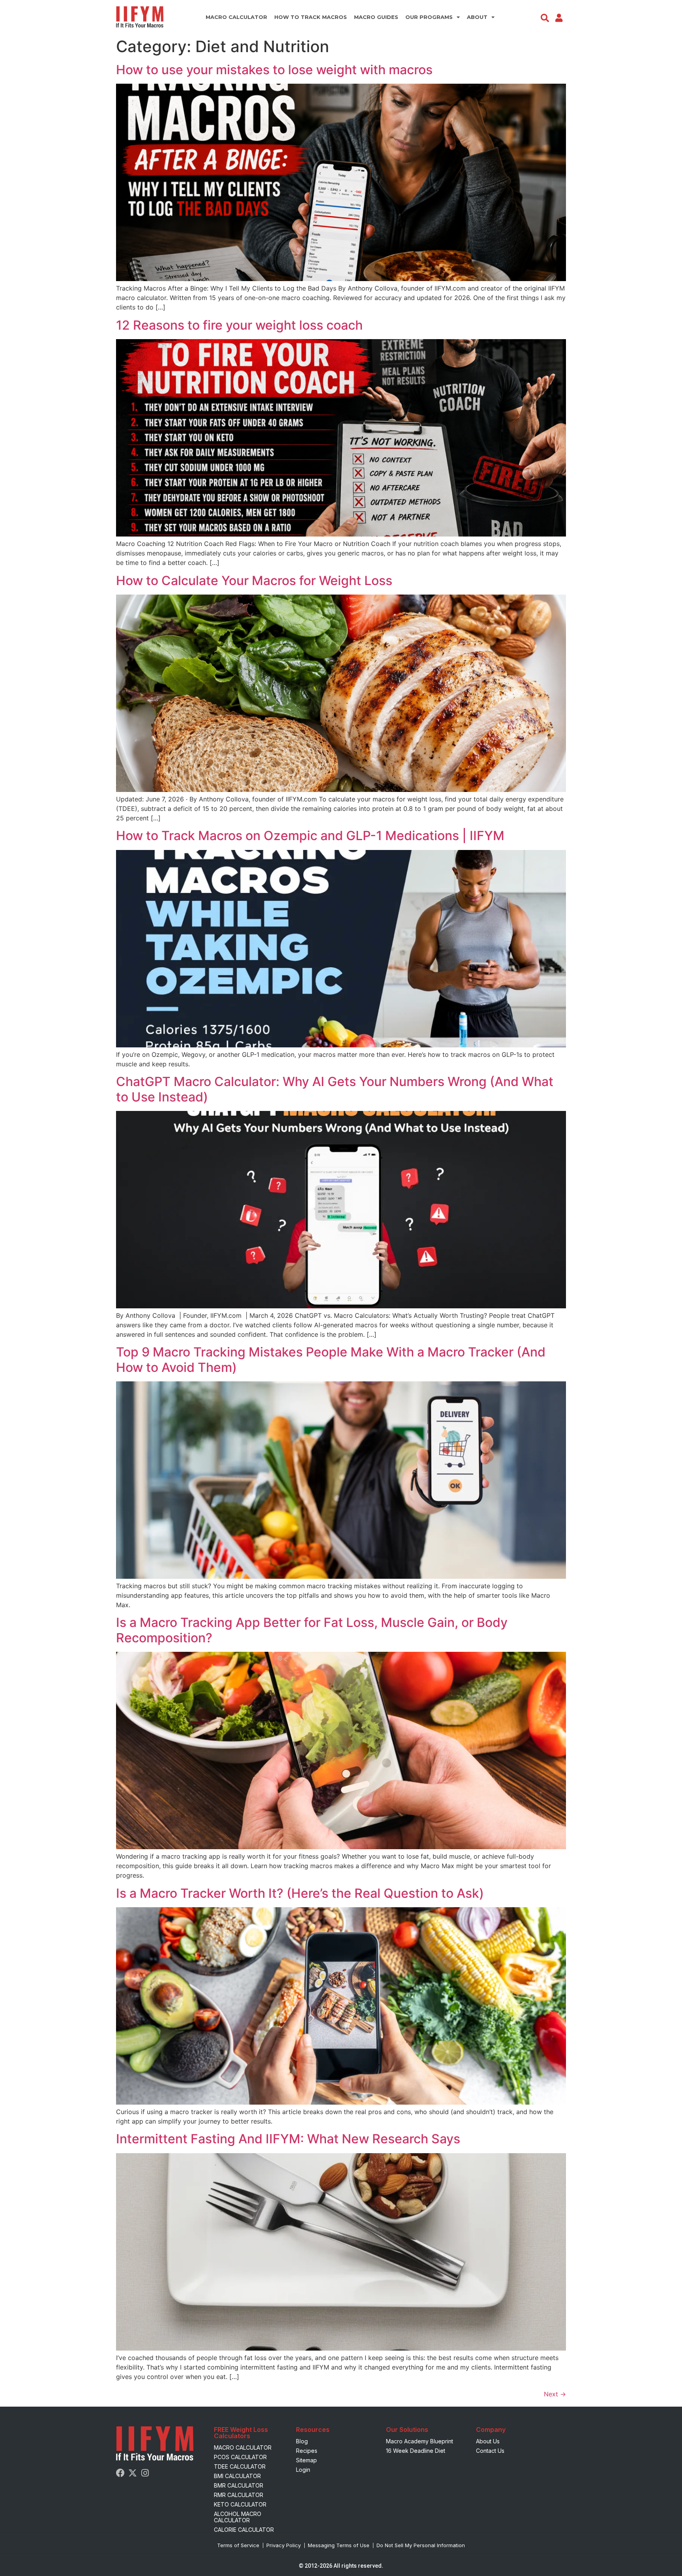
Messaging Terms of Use (339, 2545)
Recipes (307, 2451)
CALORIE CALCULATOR (244, 2530)
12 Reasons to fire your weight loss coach (239, 325)
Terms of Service (238, 2545)
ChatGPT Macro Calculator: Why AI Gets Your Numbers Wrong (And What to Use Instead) (335, 1089)
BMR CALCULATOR (239, 2485)
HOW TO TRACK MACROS (311, 17)
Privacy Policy (284, 2545)
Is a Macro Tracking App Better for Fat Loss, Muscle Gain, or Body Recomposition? (312, 1630)
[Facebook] (120, 2473)
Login (303, 2470)
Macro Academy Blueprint (420, 2441)
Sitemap (306, 2460)
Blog (302, 2441)
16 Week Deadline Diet (416, 2451)
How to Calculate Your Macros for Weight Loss (254, 581)
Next (555, 2394)
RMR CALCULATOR (239, 2495)
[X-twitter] (133, 2473)
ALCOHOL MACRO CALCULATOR (238, 2517)
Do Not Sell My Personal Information (421, 2545)
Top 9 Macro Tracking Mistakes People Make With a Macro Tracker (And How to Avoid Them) (331, 1359)
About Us (488, 2441)
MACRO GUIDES (376, 17)
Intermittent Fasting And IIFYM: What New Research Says (288, 2139)
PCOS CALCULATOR (240, 2457)
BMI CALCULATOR (237, 2476)
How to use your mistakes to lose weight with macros (274, 70)
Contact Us (490, 2451)
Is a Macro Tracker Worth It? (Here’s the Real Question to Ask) (300, 1893)
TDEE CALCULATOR (240, 2466)
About (477, 17)
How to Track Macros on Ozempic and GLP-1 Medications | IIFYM (310, 836)
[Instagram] (145, 2473)
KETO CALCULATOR (240, 2504)
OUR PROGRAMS (429, 17)
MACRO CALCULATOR (236, 17)
